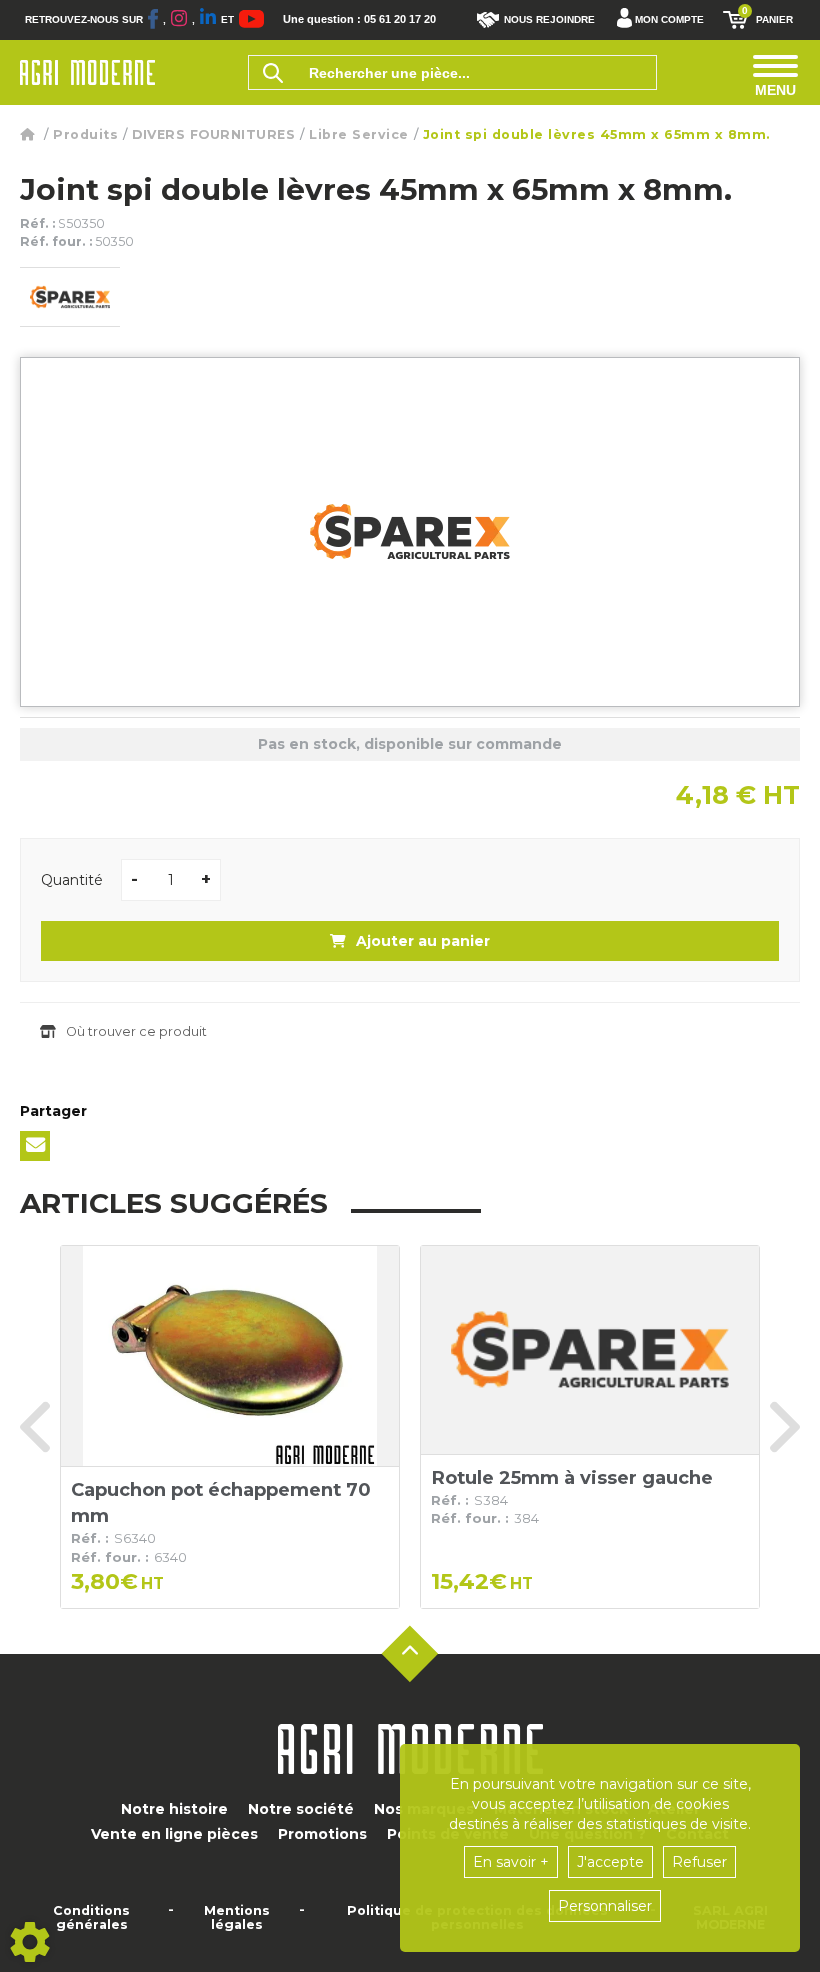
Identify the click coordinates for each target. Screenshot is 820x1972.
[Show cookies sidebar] (30, 1942)
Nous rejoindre (549, 19)
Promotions (322, 1834)
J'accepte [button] (610, 1862)
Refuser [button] (699, 1862)
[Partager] (35, 1146)
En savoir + (511, 1862)
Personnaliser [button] (605, 1906)
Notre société (301, 1809)
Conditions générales (91, 1918)
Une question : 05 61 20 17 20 (359, 19)
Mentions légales (237, 1918)
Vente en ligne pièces (174, 1834)
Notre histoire (174, 1809)
